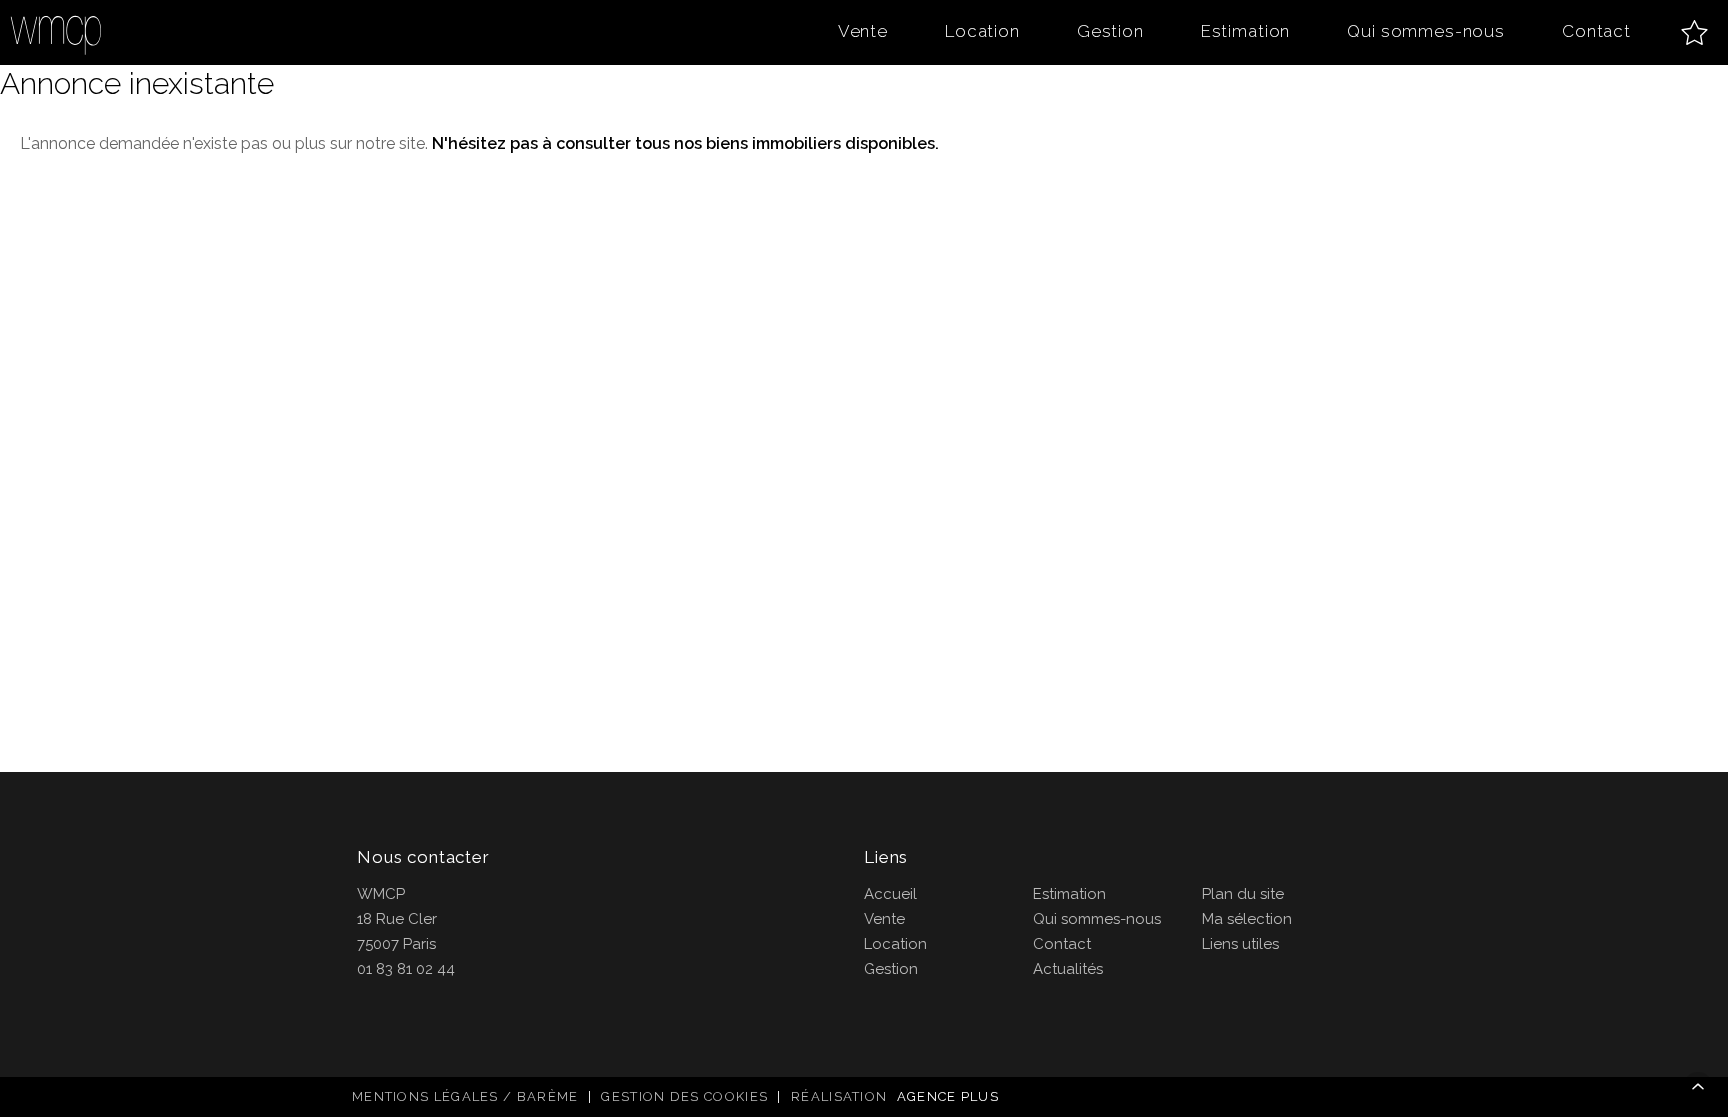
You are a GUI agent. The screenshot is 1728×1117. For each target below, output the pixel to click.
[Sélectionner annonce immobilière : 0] (1694, 32)
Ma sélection (1247, 919)
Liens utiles (1240, 944)
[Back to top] (1698, 1087)
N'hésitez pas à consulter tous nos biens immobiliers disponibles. (685, 143)
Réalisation (895, 1096)
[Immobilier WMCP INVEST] (57, 32)
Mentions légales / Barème (465, 1096)
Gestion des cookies (684, 1096)
